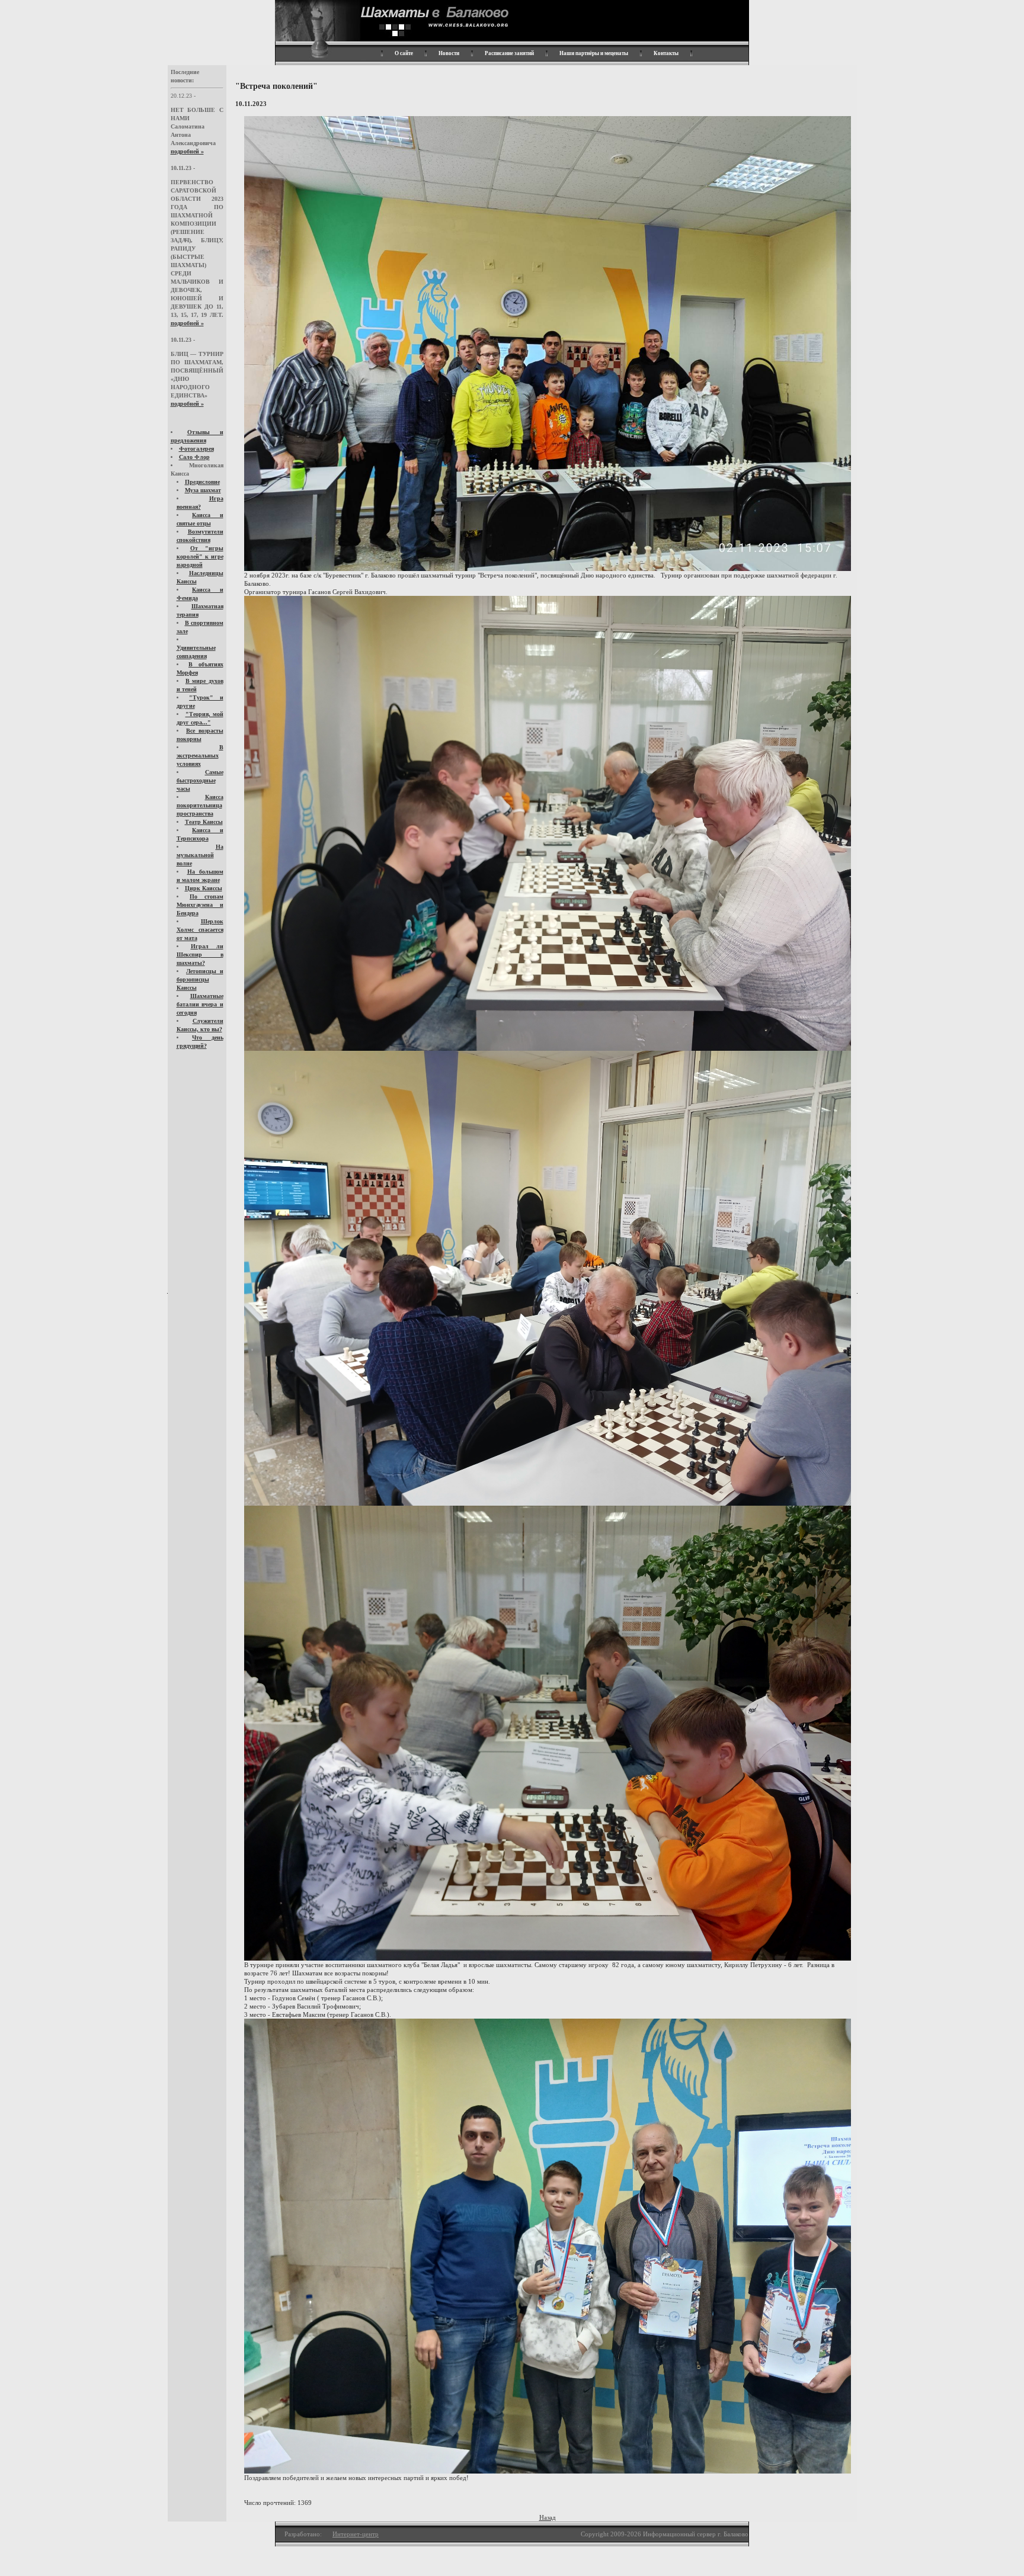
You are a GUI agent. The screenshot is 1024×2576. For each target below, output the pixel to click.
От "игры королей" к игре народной (200, 556)
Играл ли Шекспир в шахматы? (200, 955)
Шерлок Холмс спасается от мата (200, 930)
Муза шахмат (203, 490)
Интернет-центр (356, 2534)
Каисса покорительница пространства (200, 805)
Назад (548, 2517)
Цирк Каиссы (204, 888)
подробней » (187, 151)
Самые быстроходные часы (200, 780)
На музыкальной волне (200, 855)
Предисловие (202, 482)
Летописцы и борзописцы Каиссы (200, 979)
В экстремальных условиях (200, 756)
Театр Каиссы (204, 822)
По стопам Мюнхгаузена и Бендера (200, 905)
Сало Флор (194, 457)
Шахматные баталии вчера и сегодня (200, 1004)
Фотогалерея (196, 449)
